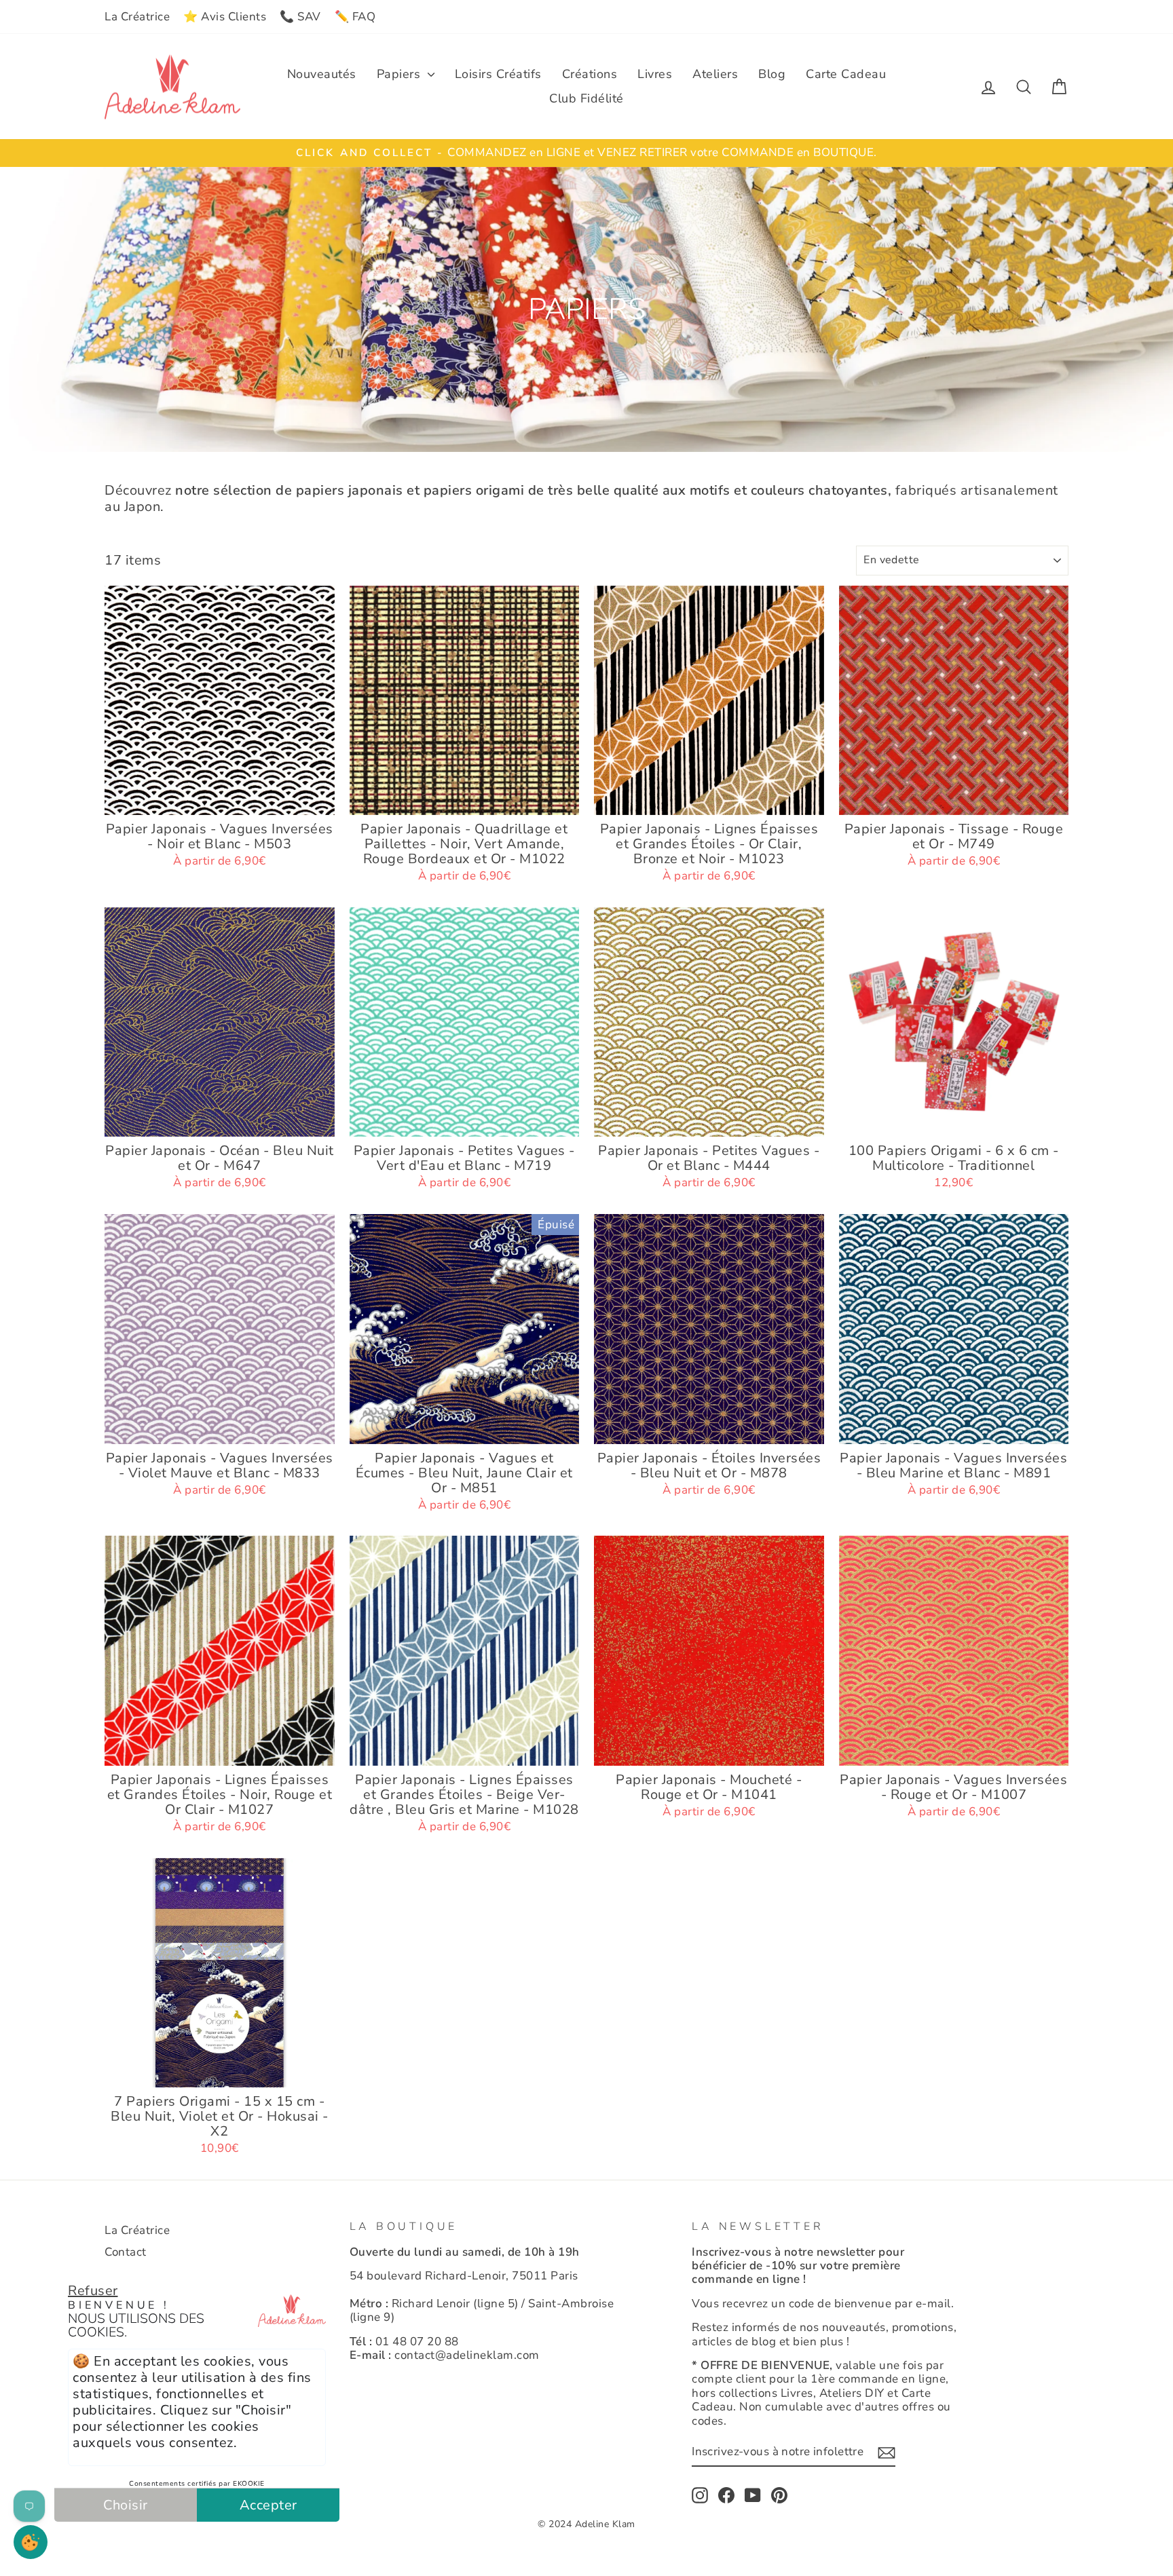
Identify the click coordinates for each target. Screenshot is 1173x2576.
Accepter (268, 2505)
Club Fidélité (586, 98)
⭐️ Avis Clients (225, 17)
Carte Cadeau (846, 74)
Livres (655, 74)
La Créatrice (137, 17)
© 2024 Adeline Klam (586, 2524)
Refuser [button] (93, 2291)
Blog (772, 74)
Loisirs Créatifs (498, 74)
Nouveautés (322, 74)
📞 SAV (300, 17)
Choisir (126, 2505)
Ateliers (715, 74)
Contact (126, 2252)
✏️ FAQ (355, 17)
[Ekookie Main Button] (31, 2542)
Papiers (401, 74)
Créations (590, 74)
